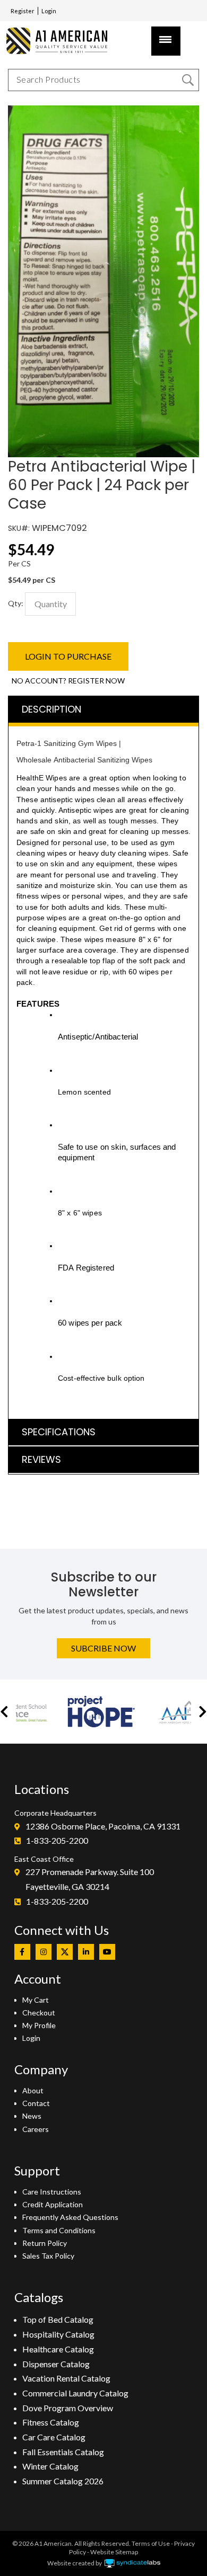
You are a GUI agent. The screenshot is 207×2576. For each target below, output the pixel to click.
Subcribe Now (103, 1648)
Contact (36, 2103)
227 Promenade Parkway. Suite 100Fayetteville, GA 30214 (90, 1879)
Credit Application (53, 2204)
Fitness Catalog (51, 2422)
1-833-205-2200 (57, 1840)
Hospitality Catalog (58, 2334)
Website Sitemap (114, 2552)
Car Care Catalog (54, 2437)
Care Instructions (52, 2192)
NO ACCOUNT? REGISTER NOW (68, 681)
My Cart (36, 2000)
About (33, 2090)
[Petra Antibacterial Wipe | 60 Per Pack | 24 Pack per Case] (103, 111)
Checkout (39, 2013)
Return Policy (45, 2243)
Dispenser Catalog (56, 2364)
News (32, 2116)
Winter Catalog (50, 2466)
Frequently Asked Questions (70, 2217)
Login (49, 11)
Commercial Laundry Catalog (75, 2393)
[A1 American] (61, 41)
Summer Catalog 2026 (63, 2481)
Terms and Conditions (59, 2230)
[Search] (188, 80)
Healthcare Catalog (58, 2349)
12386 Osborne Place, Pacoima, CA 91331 (103, 1826)
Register (23, 11)
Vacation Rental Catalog (66, 2378)
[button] (4, 1712)
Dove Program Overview (68, 2408)
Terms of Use (151, 2543)
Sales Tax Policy (48, 2256)
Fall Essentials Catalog (63, 2452)
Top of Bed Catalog (58, 2319)
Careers (36, 2129)
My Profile (39, 2025)
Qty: (16, 603)
